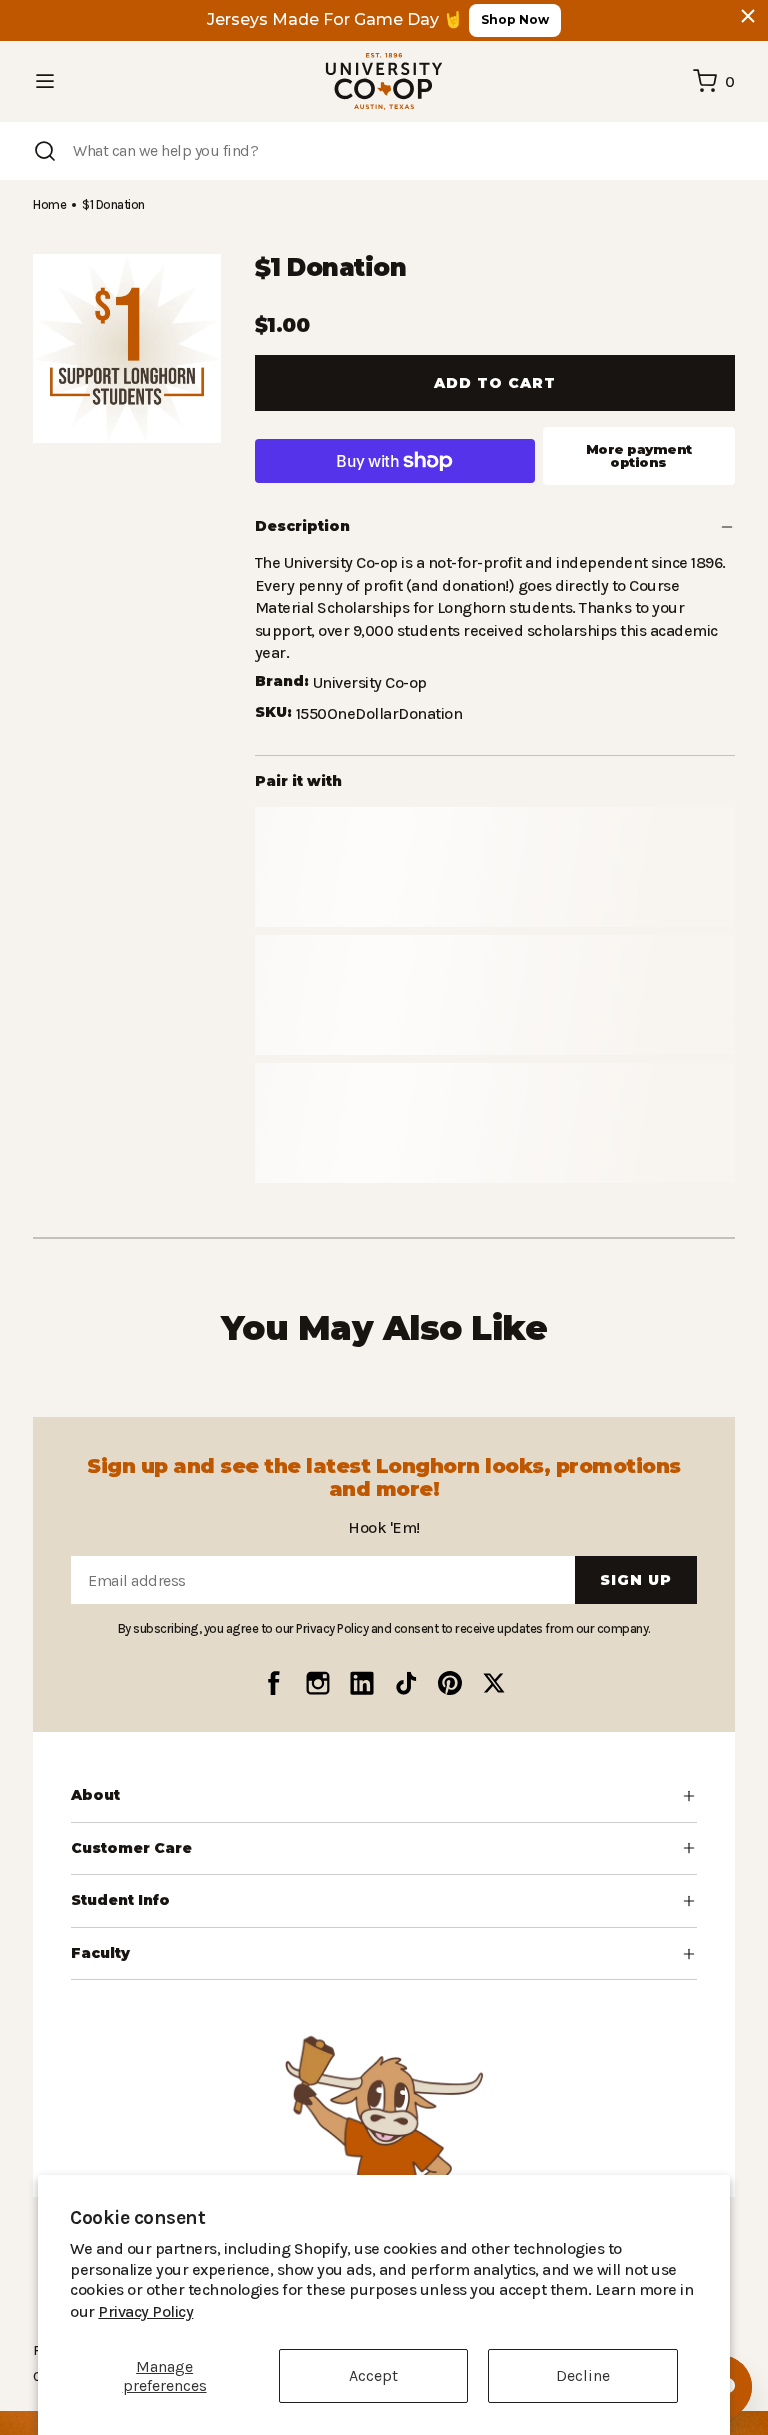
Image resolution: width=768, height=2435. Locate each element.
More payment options (639, 455)
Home (49, 204)
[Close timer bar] (748, 16)
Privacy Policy (614, 2311)
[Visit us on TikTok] (406, 1682)
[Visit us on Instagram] (318, 1682)
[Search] (45, 151)
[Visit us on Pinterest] (450, 1682)
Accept (373, 2375)
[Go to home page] (384, 81)
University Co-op (368, 660)
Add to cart (495, 383)
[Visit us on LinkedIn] (362, 1682)
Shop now (515, 19)
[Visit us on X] (494, 1682)
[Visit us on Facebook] (274, 1682)
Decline (583, 2375)
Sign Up (636, 1580)
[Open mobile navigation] (45, 81)
